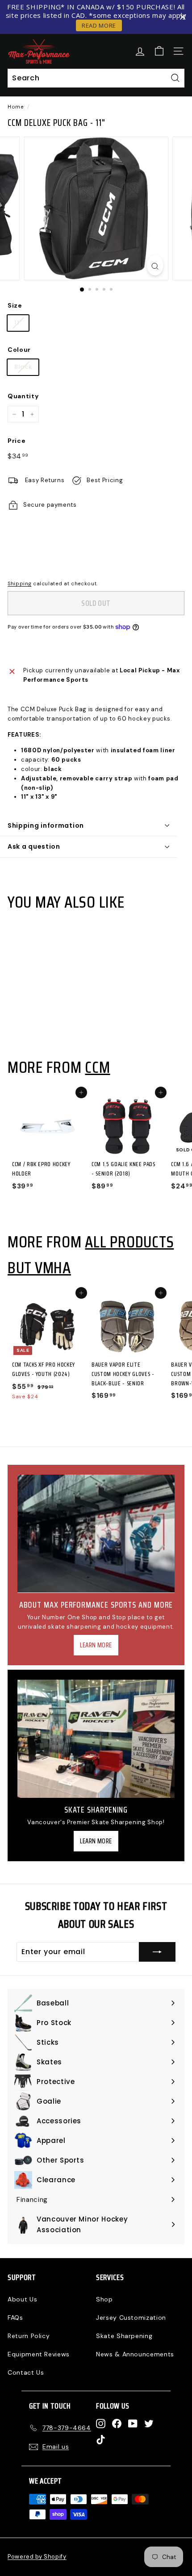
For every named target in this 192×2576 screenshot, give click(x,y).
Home (16, 107)
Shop (104, 2299)
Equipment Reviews (39, 2354)
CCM (97, 1067)
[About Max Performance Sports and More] (96, 1534)
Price (17, 441)
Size (15, 305)
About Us (22, 2299)
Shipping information (46, 825)
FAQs (15, 2318)
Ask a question (34, 846)
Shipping (19, 584)
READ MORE (99, 25)
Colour (19, 350)
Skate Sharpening (124, 2336)
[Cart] (159, 51)
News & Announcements (135, 2354)
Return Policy (29, 2336)
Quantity (23, 396)
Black (23, 367)
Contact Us (26, 2372)
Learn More (96, 1645)
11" (18, 323)
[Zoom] (155, 265)
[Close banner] (183, 17)
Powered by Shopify (37, 2557)
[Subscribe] (157, 1952)
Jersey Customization (131, 2318)
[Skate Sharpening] (96, 1739)
